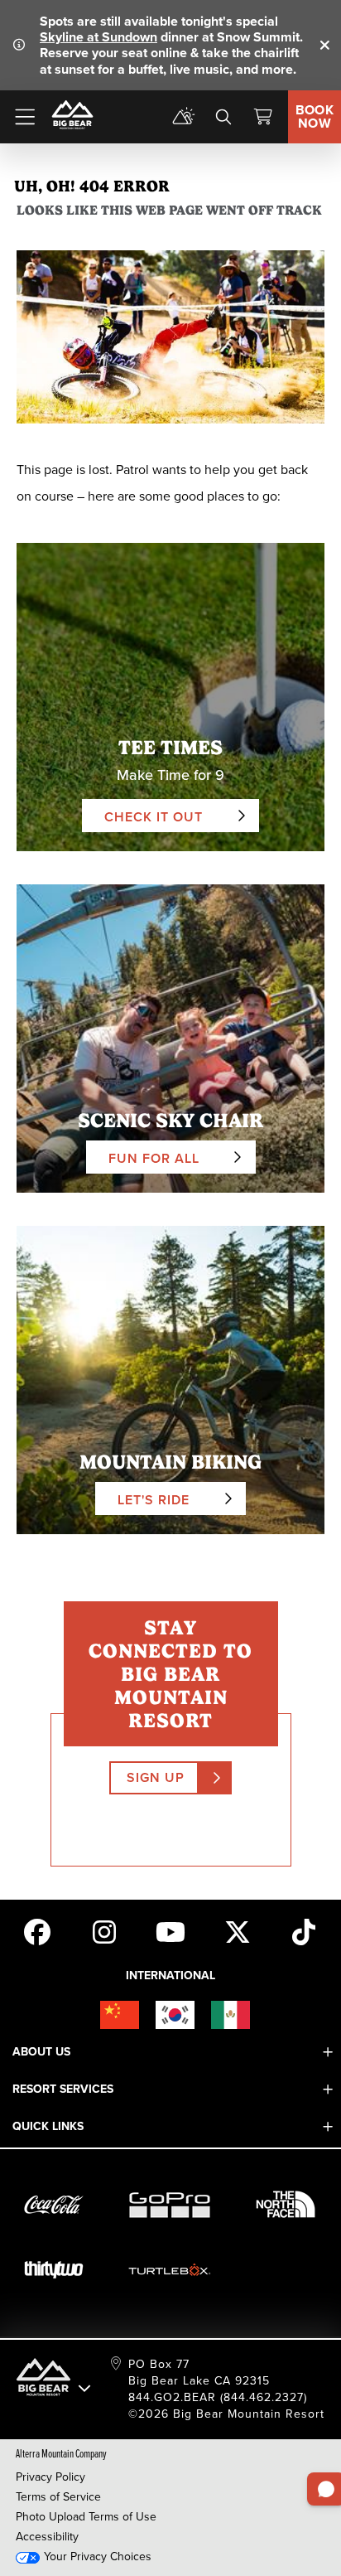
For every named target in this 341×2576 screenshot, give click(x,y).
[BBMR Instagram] (104, 1930)
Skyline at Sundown (98, 37)
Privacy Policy (50, 2477)
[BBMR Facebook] (37, 1930)
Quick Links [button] (48, 2126)
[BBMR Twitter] (238, 1930)
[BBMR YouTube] (170, 1930)
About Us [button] (41, 2052)
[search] (223, 117)
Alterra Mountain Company (61, 2453)
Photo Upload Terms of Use (86, 2517)
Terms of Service (58, 2497)
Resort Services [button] (63, 2089)
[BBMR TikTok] (304, 1930)
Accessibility (47, 2537)
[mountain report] (184, 117)
